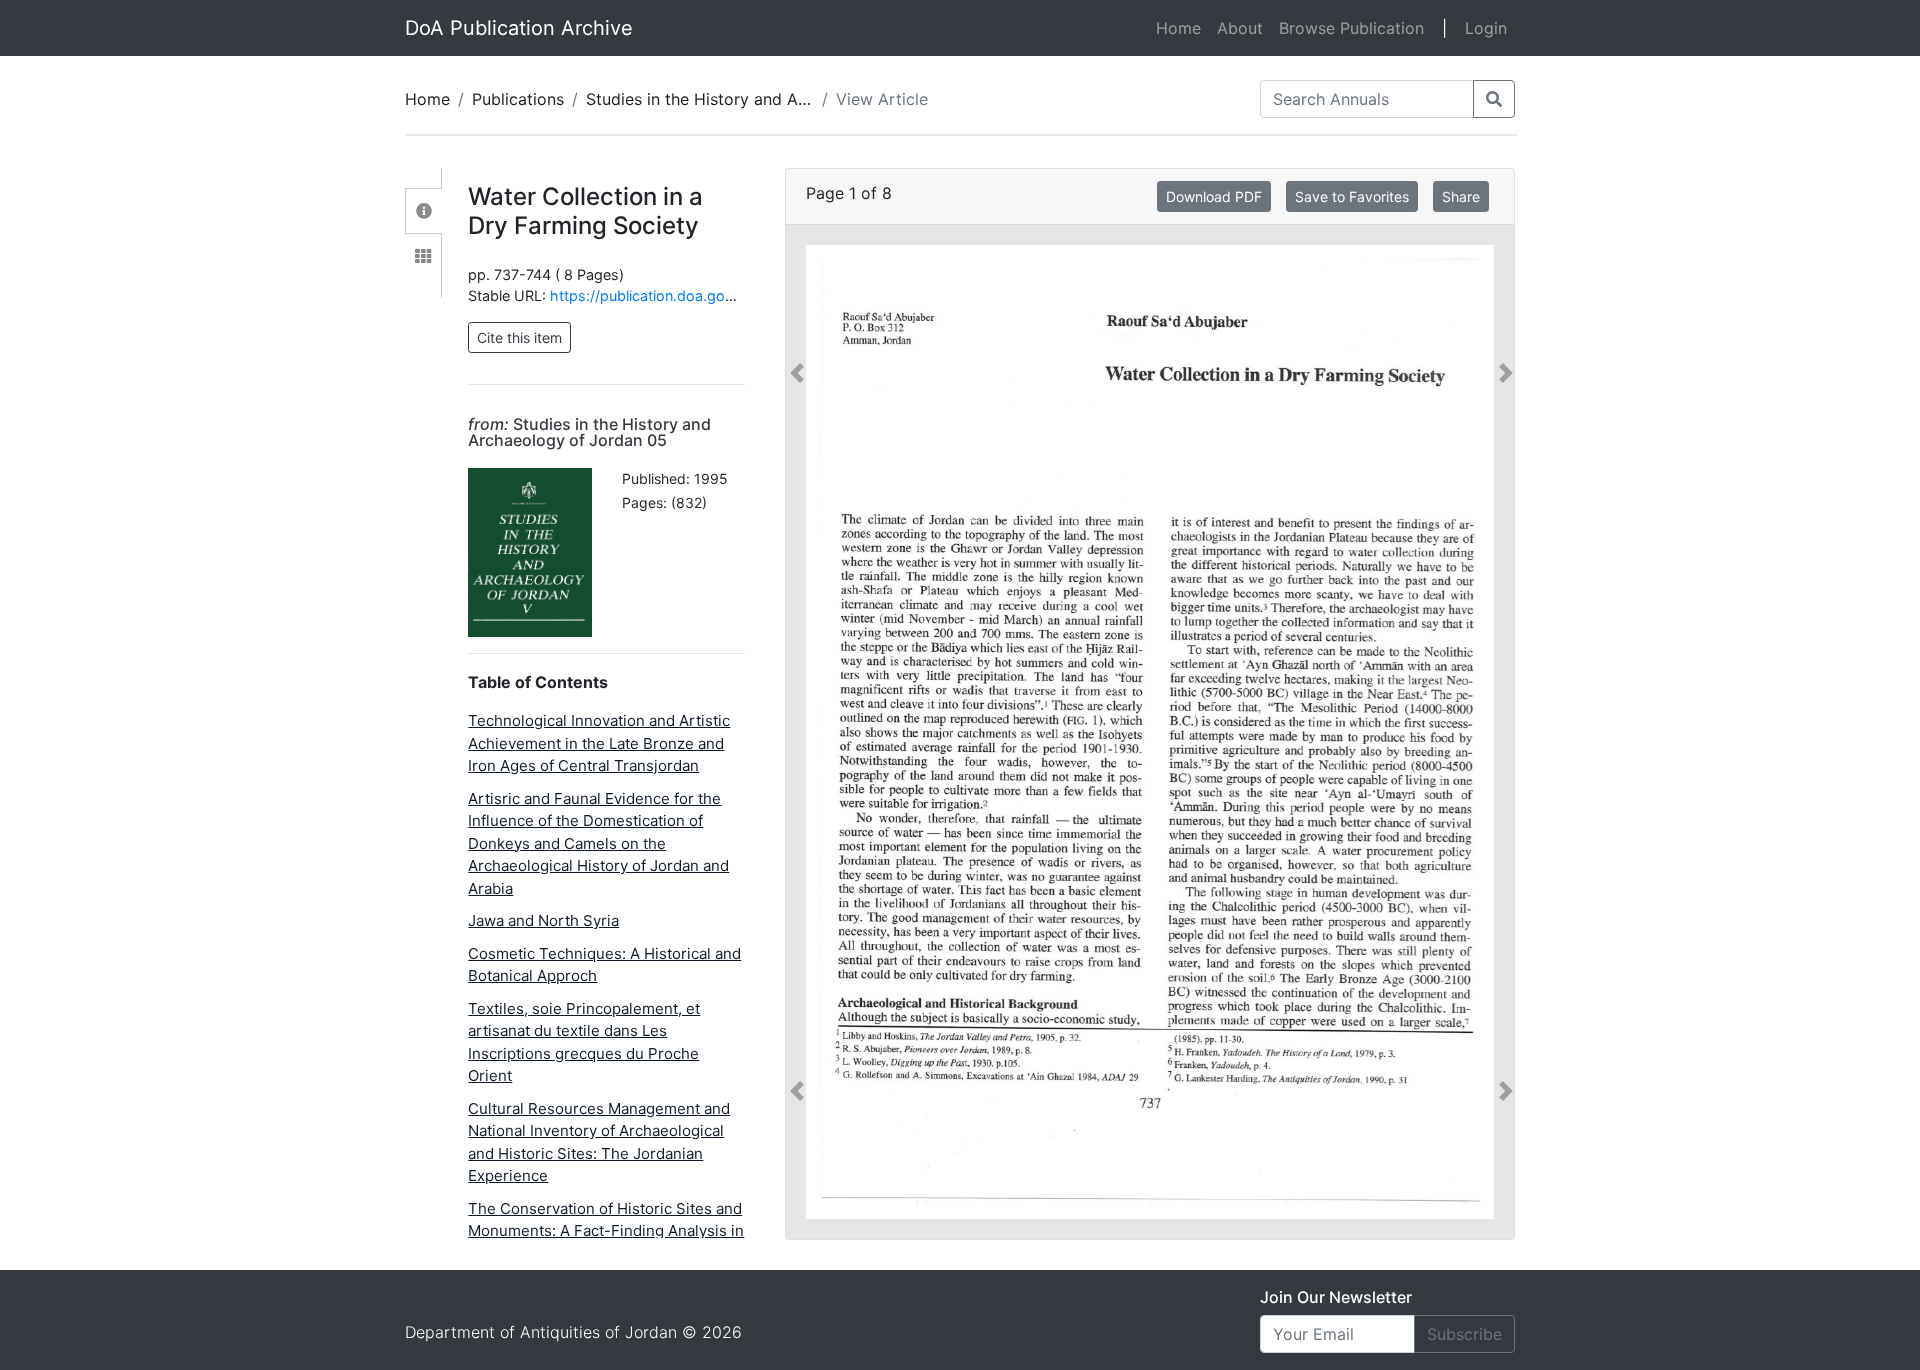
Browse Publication (1351, 28)
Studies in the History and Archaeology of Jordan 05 (786, 99)
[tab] (423, 211)
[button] (797, 732)
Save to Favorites (1352, 196)
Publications (518, 99)
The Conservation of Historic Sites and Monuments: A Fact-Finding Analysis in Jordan (606, 1231)
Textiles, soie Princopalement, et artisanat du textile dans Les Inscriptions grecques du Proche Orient (584, 1042)
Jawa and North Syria (543, 920)
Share (1461, 196)
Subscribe (1464, 1334)
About (1240, 28)
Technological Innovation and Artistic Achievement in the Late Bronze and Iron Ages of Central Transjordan (599, 743)
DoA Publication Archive (519, 28)
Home (1182, 27)
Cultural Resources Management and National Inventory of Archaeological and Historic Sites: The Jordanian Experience (599, 1142)
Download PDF (1214, 196)
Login (1486, 28)
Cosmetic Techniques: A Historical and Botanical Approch (604, 965)
